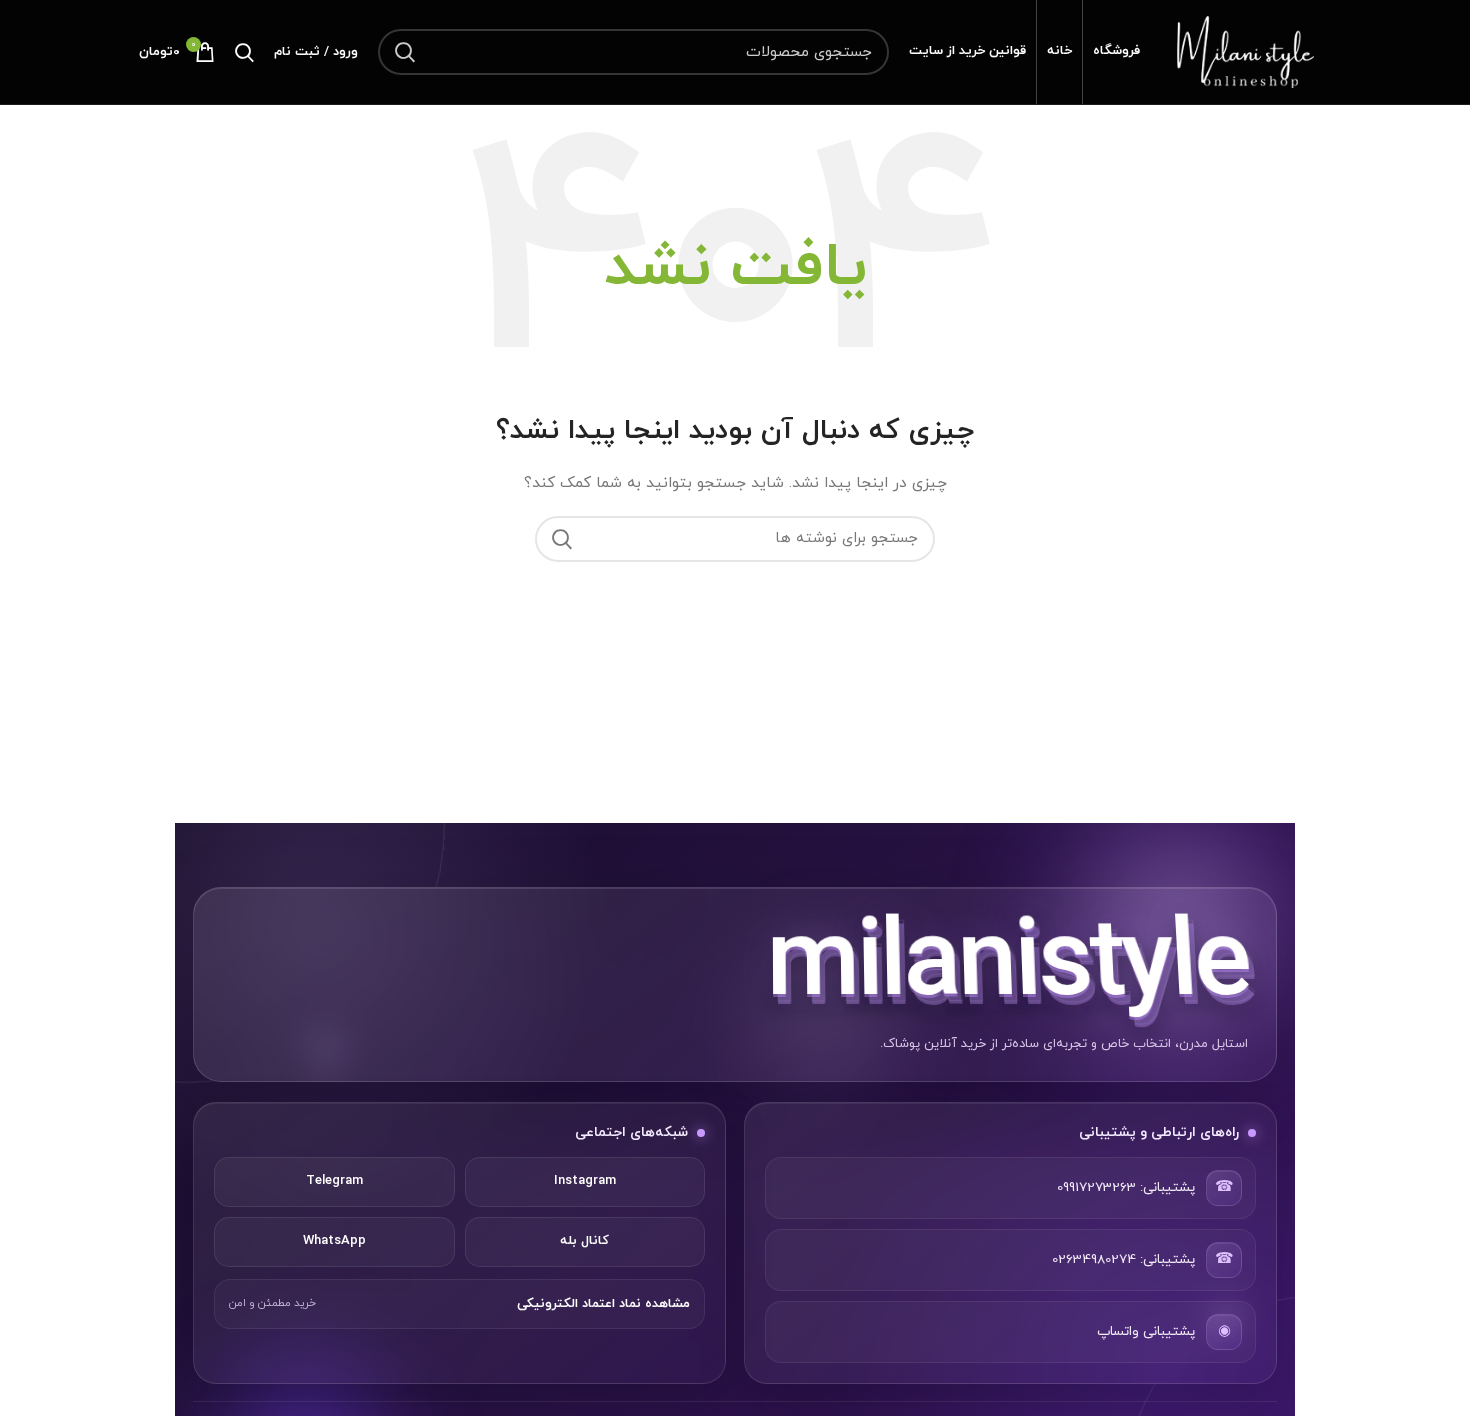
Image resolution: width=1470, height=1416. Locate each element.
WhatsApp (334, 1241)
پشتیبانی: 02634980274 (1123, 1259)
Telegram (334, 1181)
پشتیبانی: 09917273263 (1126, 1187)
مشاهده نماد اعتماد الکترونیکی (603, 1304)
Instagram (585, 1181)
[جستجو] (405, 52)
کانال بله (584, 1241)
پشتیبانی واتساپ (1146, 1331)
